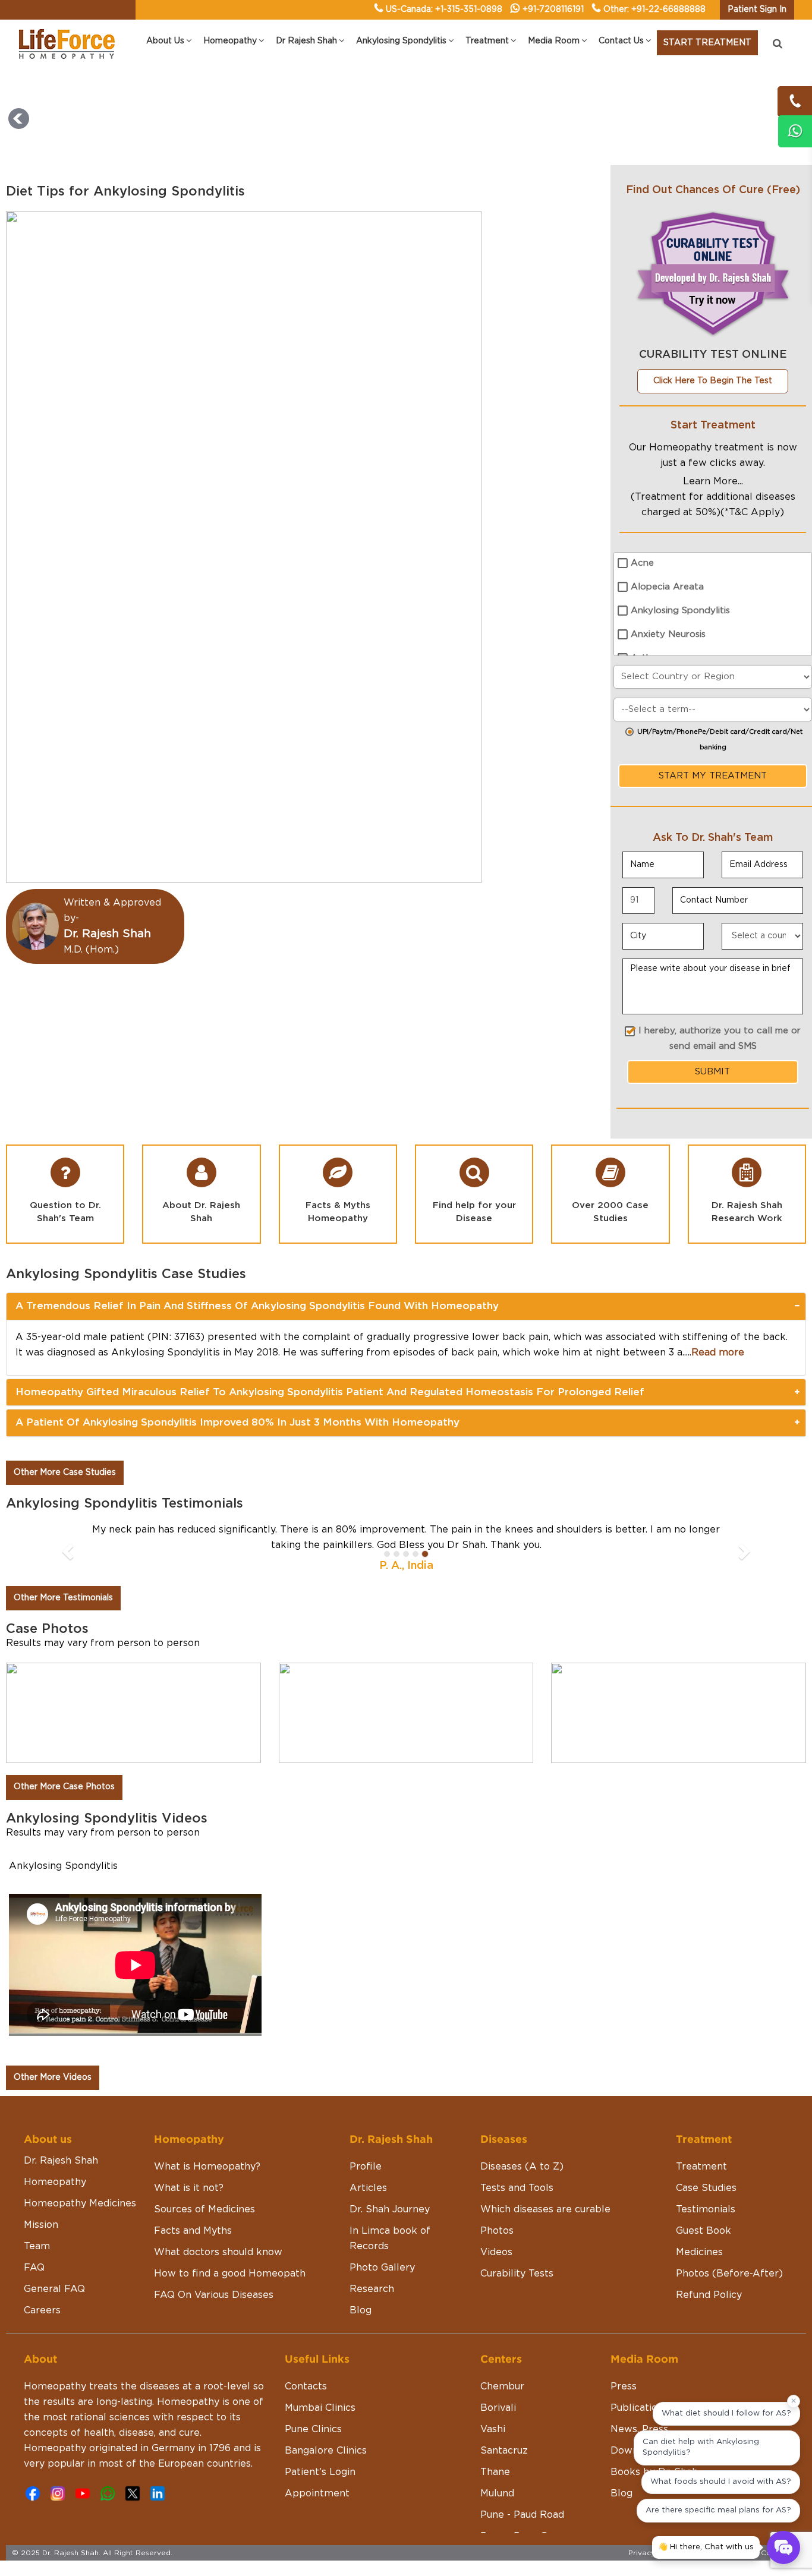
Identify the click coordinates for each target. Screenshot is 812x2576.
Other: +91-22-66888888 (654, 10)
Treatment (701, 2167)
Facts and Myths (193, 2231)
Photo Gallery (382, 2268)
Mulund (497, 2493)
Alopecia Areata (667, 587)
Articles (368, 2188)
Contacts (306, 2386)
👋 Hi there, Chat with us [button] (706, 2547)
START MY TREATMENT (713, 776)
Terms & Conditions (765, 2553)
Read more (718, 1352)
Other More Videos (53, 2077)
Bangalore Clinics (326, 2451)
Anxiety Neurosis (668, 634)
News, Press (639, 2429)
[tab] (406, 1306)
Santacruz (504, 2451)
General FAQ (54, 2289)
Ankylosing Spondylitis (680, 611)
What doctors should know (218, 2252)
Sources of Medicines (204, 2209)
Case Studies (706, 2188)
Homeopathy (55, 2182)
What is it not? (189, 2188)
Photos (497, 2231)
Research (372, 2289)
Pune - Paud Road (522, 2515)
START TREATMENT (707, 43)
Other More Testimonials (63, 1598)
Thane (495, 2472)
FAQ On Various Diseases (214, 2295)
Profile (366, 2167)
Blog (361, 2310)
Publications (639, 2408)
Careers (42, 2310)
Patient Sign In (757, 10)
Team (37, 2246)
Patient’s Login (320, 2472)
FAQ (34, 2268)
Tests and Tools (517, 2188)
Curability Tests (517, 2274)
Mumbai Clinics (320, 2408)
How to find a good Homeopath (230, 2274)
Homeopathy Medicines (80, 2203)
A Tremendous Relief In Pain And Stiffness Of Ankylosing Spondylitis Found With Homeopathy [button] (257, 1306)
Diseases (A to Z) (522, 2167)
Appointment (317, 2493)
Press (624, 2386)
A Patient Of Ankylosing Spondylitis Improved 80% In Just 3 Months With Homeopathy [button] (237, 1422)
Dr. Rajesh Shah (61, 2161)
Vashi (493, 2429)
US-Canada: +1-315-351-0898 (444, 10)
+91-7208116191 (553, 10)
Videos (496, 2252)
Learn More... (713, 481)
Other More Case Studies (65, 1473)
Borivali (498, 2408)
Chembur (502, 2386)
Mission (41, 2225)
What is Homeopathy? (207, 2167)
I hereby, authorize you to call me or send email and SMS (720, 1038)
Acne (642, 563)
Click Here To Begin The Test (713, 381)
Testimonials (706, 2209)
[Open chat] (783, 2547)
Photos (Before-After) (729, 2274)
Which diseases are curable (545, 2209)
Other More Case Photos (64, 1787)
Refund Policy (709, 2295)
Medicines (699, 2252)
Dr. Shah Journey (390, 2209)
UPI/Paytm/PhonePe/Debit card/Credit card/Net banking (720, 740)
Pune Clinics (313, 2429)
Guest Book (704, 2231)
